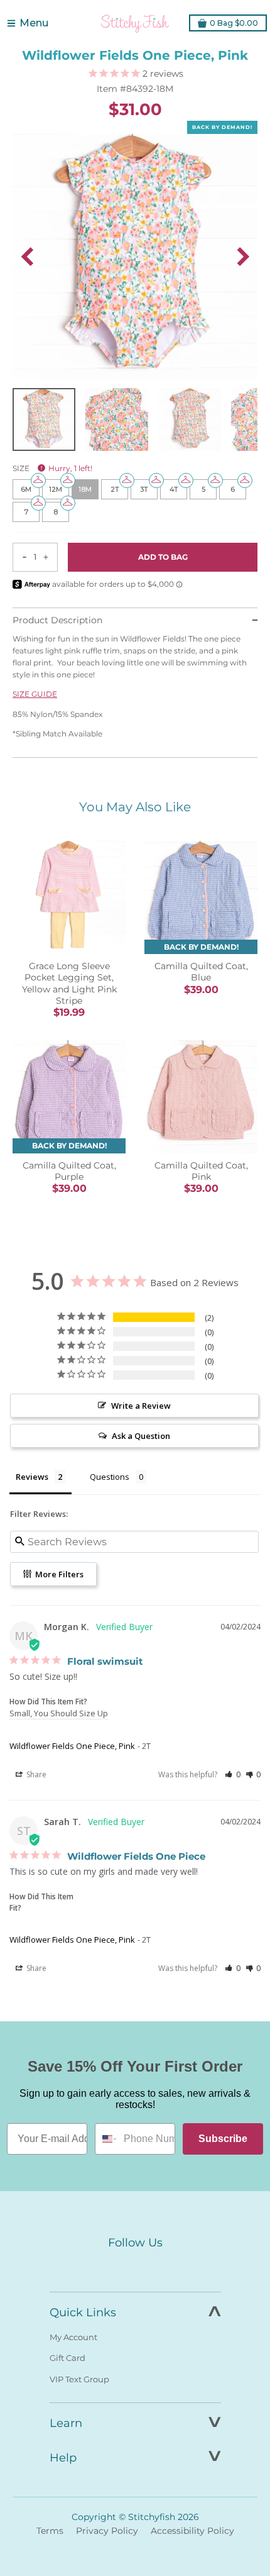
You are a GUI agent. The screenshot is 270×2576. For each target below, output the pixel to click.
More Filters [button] (58, 1574)
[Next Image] (243, 257)
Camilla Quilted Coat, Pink (201, 1171)
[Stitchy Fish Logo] (135, 23)
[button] (233, 1774)
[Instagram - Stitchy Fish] (135, 2266)
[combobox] (106, 2139)
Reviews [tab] (32, 1477)
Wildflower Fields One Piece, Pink (72, 1746)
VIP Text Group (79, 2379)
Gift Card (67, 2358)
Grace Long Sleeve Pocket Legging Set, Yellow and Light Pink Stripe (69, 983)
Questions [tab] (110, 1477)
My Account (73, 2337)
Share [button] (35, 1774)
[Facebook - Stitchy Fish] (109, 2266)
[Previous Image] (27, 257)
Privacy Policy (107, 2531)
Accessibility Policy (192, 2531)
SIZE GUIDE (35, 694)
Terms (50, 2531)
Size (52, 468)
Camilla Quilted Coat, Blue (201, 972)
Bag (234, 23)
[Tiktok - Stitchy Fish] (161, 2266)
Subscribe (223, 2139)
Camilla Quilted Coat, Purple (69, 1171)
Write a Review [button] (141, 1406)
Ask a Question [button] (141, 1436)
